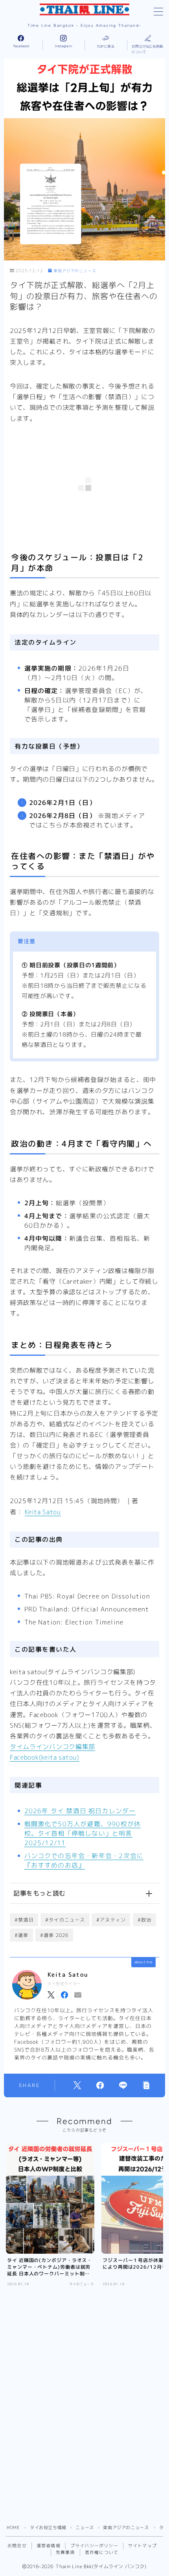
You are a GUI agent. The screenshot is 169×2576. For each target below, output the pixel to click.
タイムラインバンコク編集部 (52, 1747)
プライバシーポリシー (94, 2546)
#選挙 (22, 1935)
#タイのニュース (65, 1920)
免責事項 (65, 2552)
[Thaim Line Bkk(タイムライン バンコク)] (84, 9)
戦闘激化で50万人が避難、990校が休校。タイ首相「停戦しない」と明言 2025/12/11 (83, 1833)
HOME (13, 2528)
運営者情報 (49, 2546)
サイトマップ (142, 2546)
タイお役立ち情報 (48, 2528)
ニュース (84, 2528)
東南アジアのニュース (75, 271)
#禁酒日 (24, 1920)
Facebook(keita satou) (45, 1757)
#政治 (145, 1920)
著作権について (102, 2552)
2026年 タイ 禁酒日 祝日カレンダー (80, 1811)
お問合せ (17, 2546)
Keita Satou (43, 1512)
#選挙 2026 (54, 1935)
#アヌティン (111, 1920)
